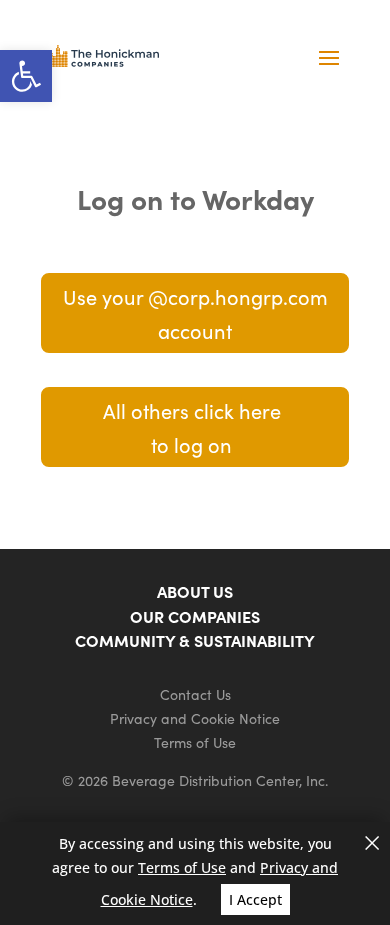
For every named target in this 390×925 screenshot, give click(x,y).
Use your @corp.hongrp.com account (195, 313)
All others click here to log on (192, 427)
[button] (26, 76)
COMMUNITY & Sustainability (195, 640)
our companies (195, 616)
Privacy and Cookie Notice (195, 718)
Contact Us (195, 694)
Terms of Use (195, 742)
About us (195, 591)
